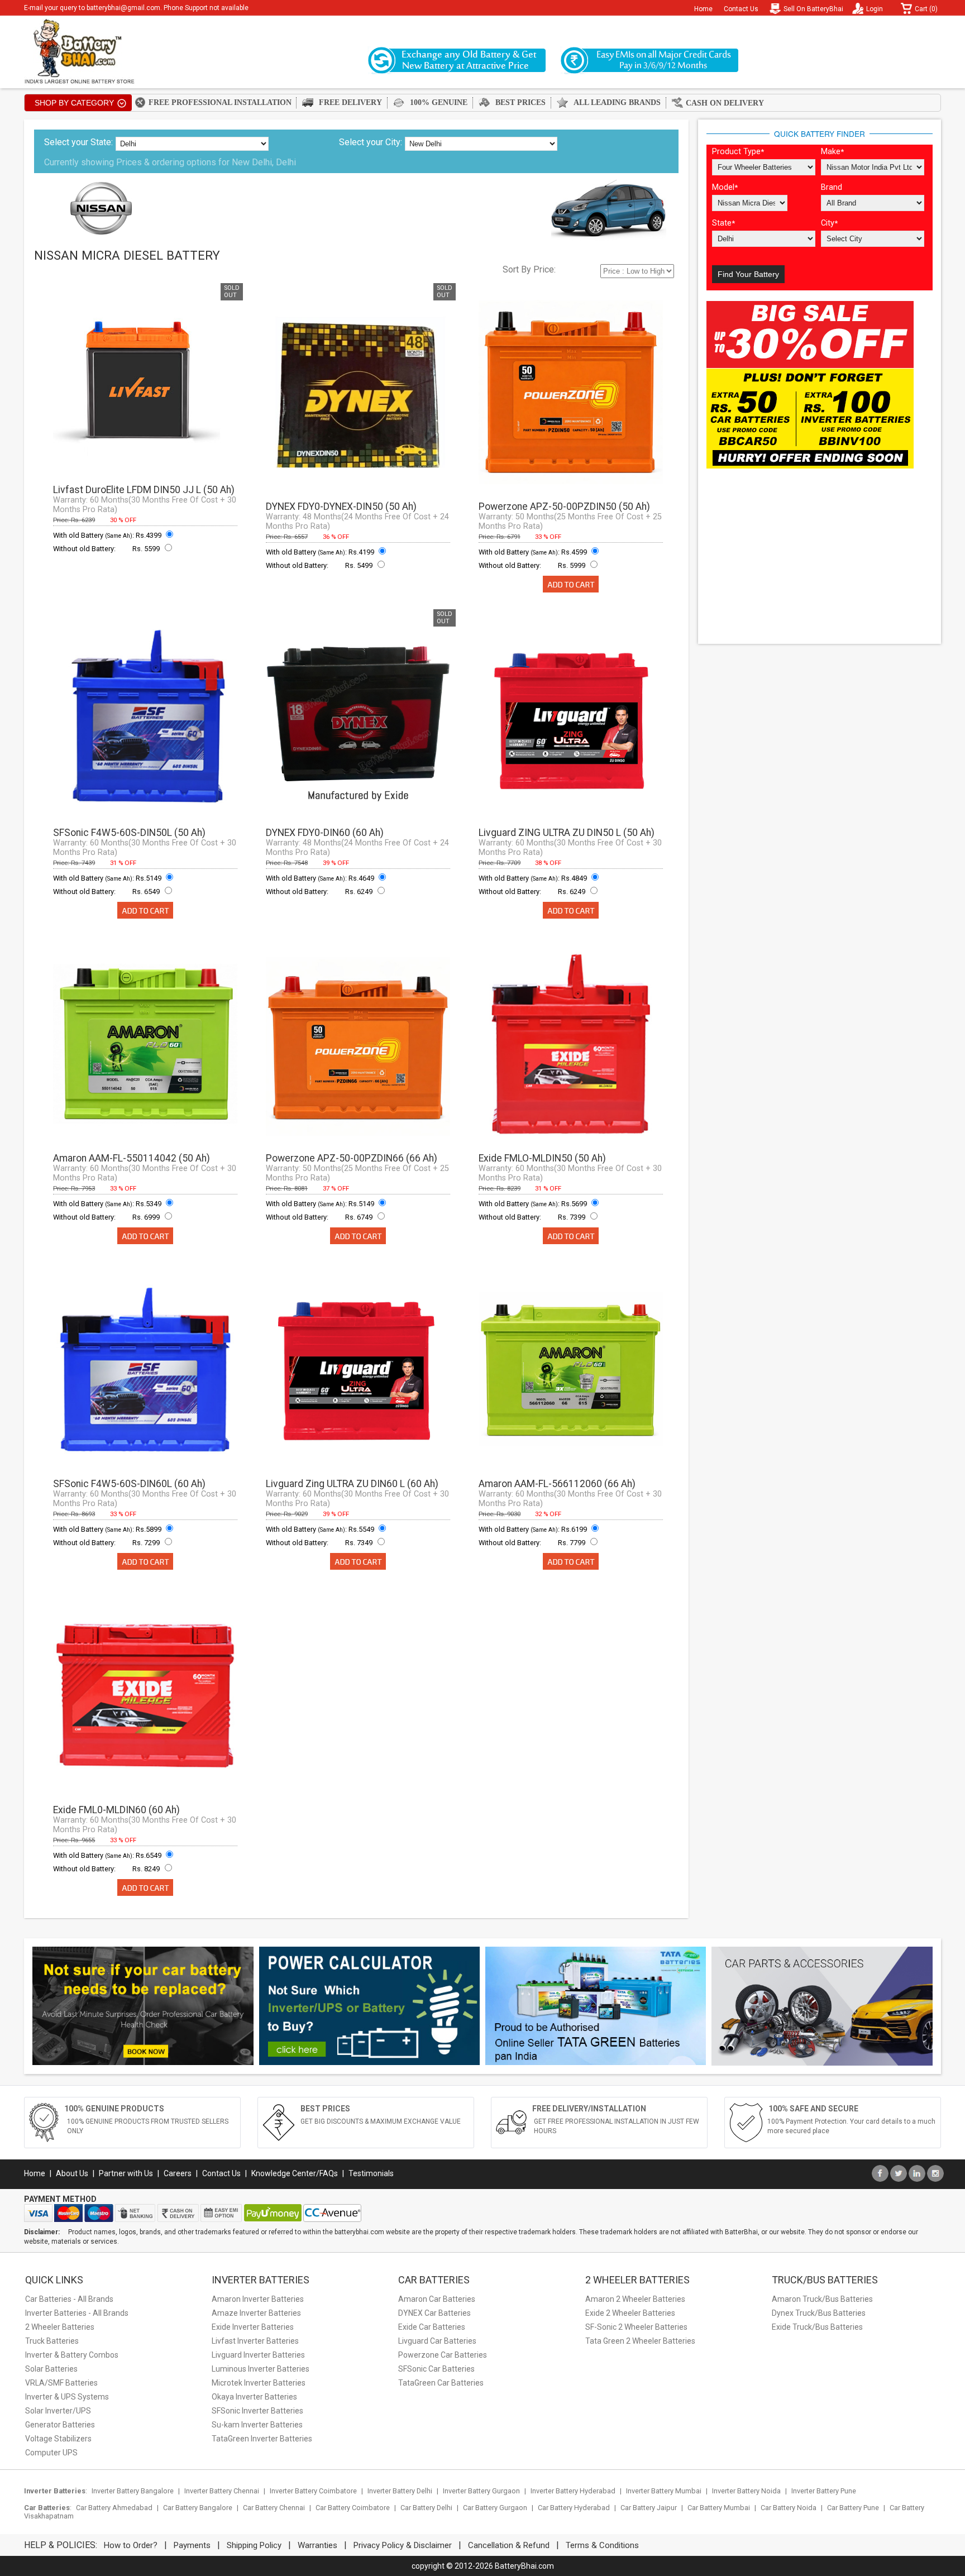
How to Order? (131, 2545)
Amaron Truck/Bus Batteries (822, 2299)
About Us (72, 2173)
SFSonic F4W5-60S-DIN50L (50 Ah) (129, 833)
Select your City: (371, 142)
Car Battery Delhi (426, 2508)
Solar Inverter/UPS (58, 2411)
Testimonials (371, 2173)
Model (725, 187)
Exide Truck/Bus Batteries (817, 2327)
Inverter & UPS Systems (67, 2397)
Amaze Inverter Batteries (256, 2313)
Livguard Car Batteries (437, 2341)
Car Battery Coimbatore (353, 2508)
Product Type (738, 152)
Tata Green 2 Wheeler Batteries (640, 2341)
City (829, 223)
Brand (832, 187)
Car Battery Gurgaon (495, 2508)
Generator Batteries (60, 2425)
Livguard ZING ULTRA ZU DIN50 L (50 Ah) (567, 833)
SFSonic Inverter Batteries (257, 2411)
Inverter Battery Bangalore (133, 2491)
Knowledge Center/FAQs (295, 2173)
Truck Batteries (52, 2341)
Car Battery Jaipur (649, 2508)
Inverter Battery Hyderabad (573, 2491)
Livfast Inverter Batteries (255, 2341)
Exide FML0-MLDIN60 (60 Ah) (116, 1810)
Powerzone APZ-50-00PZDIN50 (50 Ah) (564, 506)
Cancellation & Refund (509, 2545)
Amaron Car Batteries (437, 2299)
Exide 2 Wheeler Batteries (630, 2313)
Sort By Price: (529, 269)
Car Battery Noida (789, 2508)
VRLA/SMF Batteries (61, 2383)
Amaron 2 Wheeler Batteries (635, 2299)
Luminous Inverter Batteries (261, 2369)
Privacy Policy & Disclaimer (403, 2545)
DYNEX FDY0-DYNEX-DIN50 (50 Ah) (341, 506)
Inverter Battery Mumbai (664, 2491)
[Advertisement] (820, 557)
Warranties (317, 2545)
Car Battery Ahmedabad (114, 2508)
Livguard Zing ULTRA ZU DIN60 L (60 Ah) (352, 1484)
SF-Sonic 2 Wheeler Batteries (636, 2327)
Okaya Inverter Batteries (254, 2397)
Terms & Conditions (602, 2545)
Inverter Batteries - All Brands (77, 2313)
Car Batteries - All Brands (69, 2299)
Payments (192, 2545)
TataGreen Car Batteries (441, 2383)
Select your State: (78, 142)
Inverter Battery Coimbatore (313, 2491)
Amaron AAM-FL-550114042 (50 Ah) (132, 1158)
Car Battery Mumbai (719, 2508)
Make (832, 152)
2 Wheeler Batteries (60, 2327)
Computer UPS (51, 2453)
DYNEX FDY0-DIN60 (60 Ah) (325, 833)
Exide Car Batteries (432, 2327)
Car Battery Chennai (274, 2508)
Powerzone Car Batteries (443, 2355)
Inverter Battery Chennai (222, 2491)
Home (703, 9)
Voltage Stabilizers (58, 2439)
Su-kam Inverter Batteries (257, 2425)
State (723, 223)
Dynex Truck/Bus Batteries (819, 2313)
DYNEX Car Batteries (434, 2313)
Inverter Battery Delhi (400, 2491)
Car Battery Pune (853, 2508)
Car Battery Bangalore (198, 2508)
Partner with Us (126, 2173)
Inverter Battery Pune (824, 2491)
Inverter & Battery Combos (72, 2355)
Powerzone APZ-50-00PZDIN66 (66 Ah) (352, 1158)
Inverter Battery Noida (746, 2491)
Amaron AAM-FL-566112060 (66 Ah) (557, 1484)
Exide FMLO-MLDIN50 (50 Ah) (542, 1158)
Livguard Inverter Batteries (258, 2355)
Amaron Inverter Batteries (258, 2299)
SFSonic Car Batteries (436, 2369)
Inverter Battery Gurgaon (481, 2491)
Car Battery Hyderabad (574, 2508)
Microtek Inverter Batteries (259, 2383)
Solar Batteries (51, 2369)
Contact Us (741, 9)
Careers (178, 2173)
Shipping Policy (254, 2545)
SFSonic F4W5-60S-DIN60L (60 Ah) (129, 1484)
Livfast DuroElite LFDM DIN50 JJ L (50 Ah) (144, 490)
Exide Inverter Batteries (253, 2327)
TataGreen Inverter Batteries (262, 2439)
